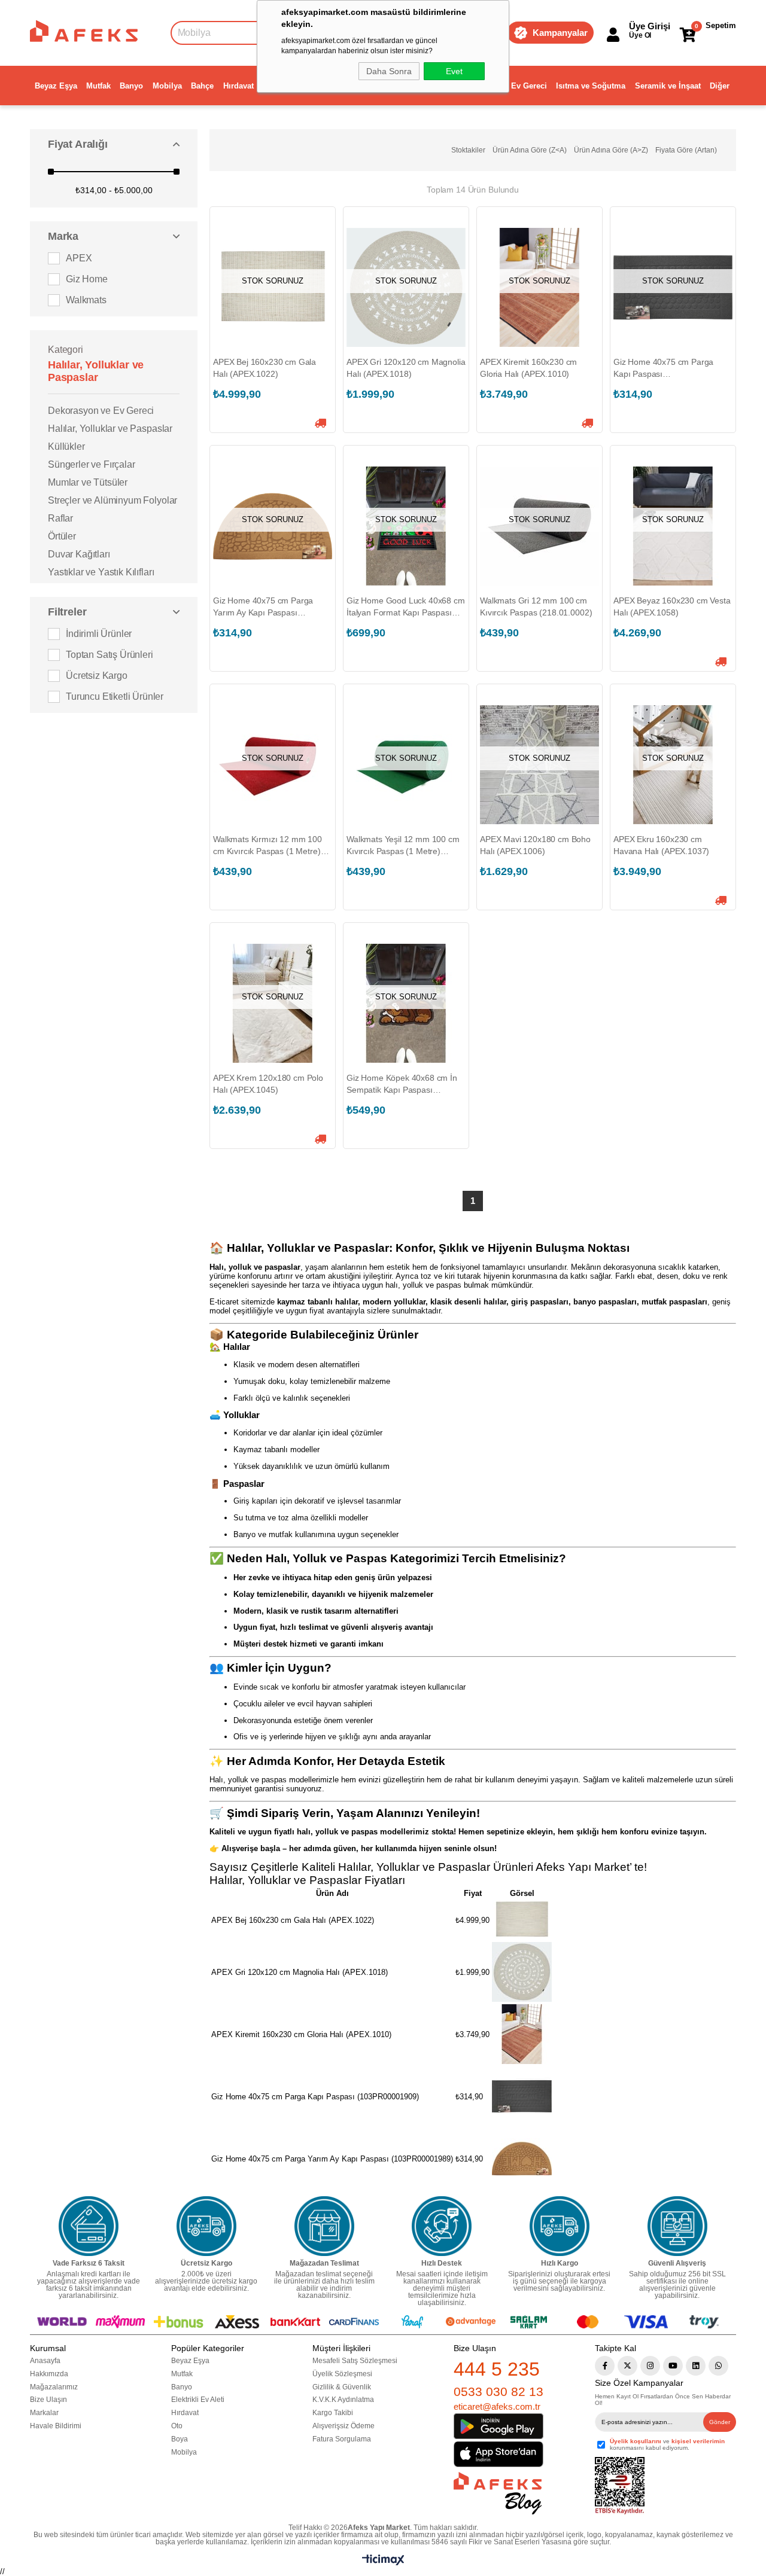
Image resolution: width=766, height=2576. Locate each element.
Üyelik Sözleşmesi (342, 2374)
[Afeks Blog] (498, 2493)
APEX (79, 258)
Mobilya (167, 86)
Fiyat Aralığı (78, 144)
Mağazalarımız (54, 2387)
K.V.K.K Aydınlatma (343, 2400)
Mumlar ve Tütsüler (88, 482)
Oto (177, 2426)
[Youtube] (673, 2366)
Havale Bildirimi (56, 2426)
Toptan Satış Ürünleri (110, 655)
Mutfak (98, 86)
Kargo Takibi (333, 2413)
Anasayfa (45, 2361)
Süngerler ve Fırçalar (92, 464)
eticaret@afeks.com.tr (497, 2406)
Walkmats (86, 300)
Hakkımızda (49, 2374)
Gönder (720, 2422)
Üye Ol (640, 35)
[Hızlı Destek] (442, 2226)
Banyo (131, 86)
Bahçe (202, 86)
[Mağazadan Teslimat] (324, 2226)
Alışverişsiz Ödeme (344, 2426)
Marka (63, 236)
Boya (180, 2439)
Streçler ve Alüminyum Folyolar (113, 500)
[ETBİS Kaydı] (620, 2486)
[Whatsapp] (718, 2366)
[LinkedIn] (696, 2366)
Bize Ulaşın (48, 2400)
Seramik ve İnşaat (668, 86)
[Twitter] (627, 2366)
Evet (454, 71)
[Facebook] (605, 2366)
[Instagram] (650, 2366)
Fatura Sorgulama (342, 2439)
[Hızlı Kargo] (560, 2226)
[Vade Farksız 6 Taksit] (89, 2226)
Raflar (60, 518)
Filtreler (67, 612)
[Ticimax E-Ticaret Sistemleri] (383, 2563)
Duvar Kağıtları (79, 554)
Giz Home (87, 279)
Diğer (720, 86)
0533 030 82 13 (498, 2391)
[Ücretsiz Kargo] (206, 2226)
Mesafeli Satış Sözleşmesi (355, 2361)
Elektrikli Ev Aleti (198, 2400)
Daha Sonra (389, 71)
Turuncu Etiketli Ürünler (115, 696)
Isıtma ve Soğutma (591, 86)
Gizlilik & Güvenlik (342, 2387)
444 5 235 (497, 2369)
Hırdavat (238, 86)
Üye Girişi (650, 26)
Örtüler (62, 536)
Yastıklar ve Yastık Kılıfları (101, 572)
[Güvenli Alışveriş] (677, 2226)
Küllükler (66, 446)
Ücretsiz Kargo (97, 676)
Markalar (44, 2413)
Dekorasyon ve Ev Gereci (101, 411)
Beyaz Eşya (56, 86)
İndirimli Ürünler (99, 634)
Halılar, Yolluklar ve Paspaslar (110, 429)
